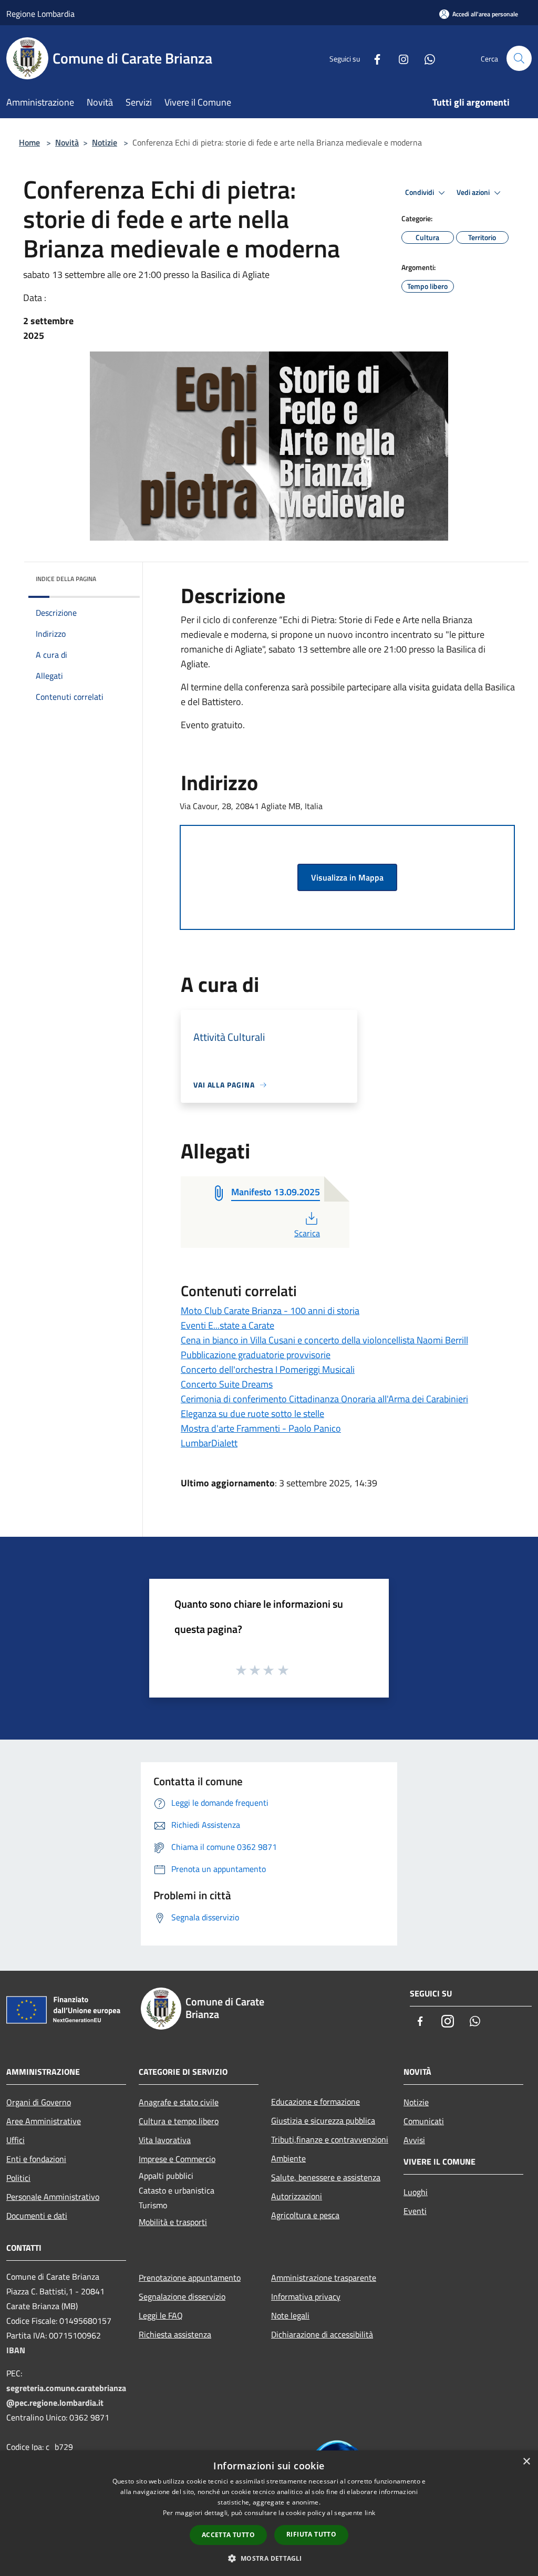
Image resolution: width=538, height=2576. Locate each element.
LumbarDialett (209, 1443)
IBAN (16, 2350)
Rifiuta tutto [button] (311, 2534)
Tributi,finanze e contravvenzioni (330, 2139)
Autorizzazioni (297, 2196)
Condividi (420, 192)
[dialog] (269, 2513)
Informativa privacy (306, 2296)
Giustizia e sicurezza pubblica (323, 2120)
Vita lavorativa (165, 2140)
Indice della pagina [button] (66, 579)
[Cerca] (519, 58)
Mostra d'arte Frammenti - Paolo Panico (261, 1428)
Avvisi (414, 2140)
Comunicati (424, 2121)
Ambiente (288, 2158)
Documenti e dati (37, 2216)
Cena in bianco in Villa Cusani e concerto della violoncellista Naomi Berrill (324, 1340)
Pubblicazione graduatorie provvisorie (256, 1355)
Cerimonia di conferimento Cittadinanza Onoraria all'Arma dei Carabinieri (324, 1399)
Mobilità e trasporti (173, 2222)
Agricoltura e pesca (305, 2215)
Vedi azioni (474, 192)
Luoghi (416, 2192)
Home (29, 142)
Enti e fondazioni (36, 2159)
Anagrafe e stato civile (179, 2102)
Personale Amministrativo (53, 2197)
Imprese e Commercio (177, 2159)
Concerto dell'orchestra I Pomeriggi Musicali (268, 1369)
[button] (269, 2558)
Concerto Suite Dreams (227, 1384)
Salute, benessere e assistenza (326, 2177)
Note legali (290, 2315)
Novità (67, 142)
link (370, 2513)
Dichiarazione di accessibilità (322, 2334)
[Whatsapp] (426, 58)
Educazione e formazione (315, 2102)
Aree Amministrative (44, 2121)
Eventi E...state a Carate (227, 1325)
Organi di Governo (39, 2102)
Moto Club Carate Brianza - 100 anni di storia (270, 1311)
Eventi (415, 2211)
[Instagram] (399, 58)
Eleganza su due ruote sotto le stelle (252, 1414)
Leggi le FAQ (161, 2315)
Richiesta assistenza (175, 2334)
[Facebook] (373, 58)
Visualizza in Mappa (347, 877)
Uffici (15, 2140)
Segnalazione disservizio (182, 2296)
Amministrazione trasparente (324, 2278)
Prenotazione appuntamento (190, 2278)
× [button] (526, 2462)
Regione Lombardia (40, 14)
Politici (18, 2178)
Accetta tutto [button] (228, 2535)
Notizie (105, 142)
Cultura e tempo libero (179, 2121)
